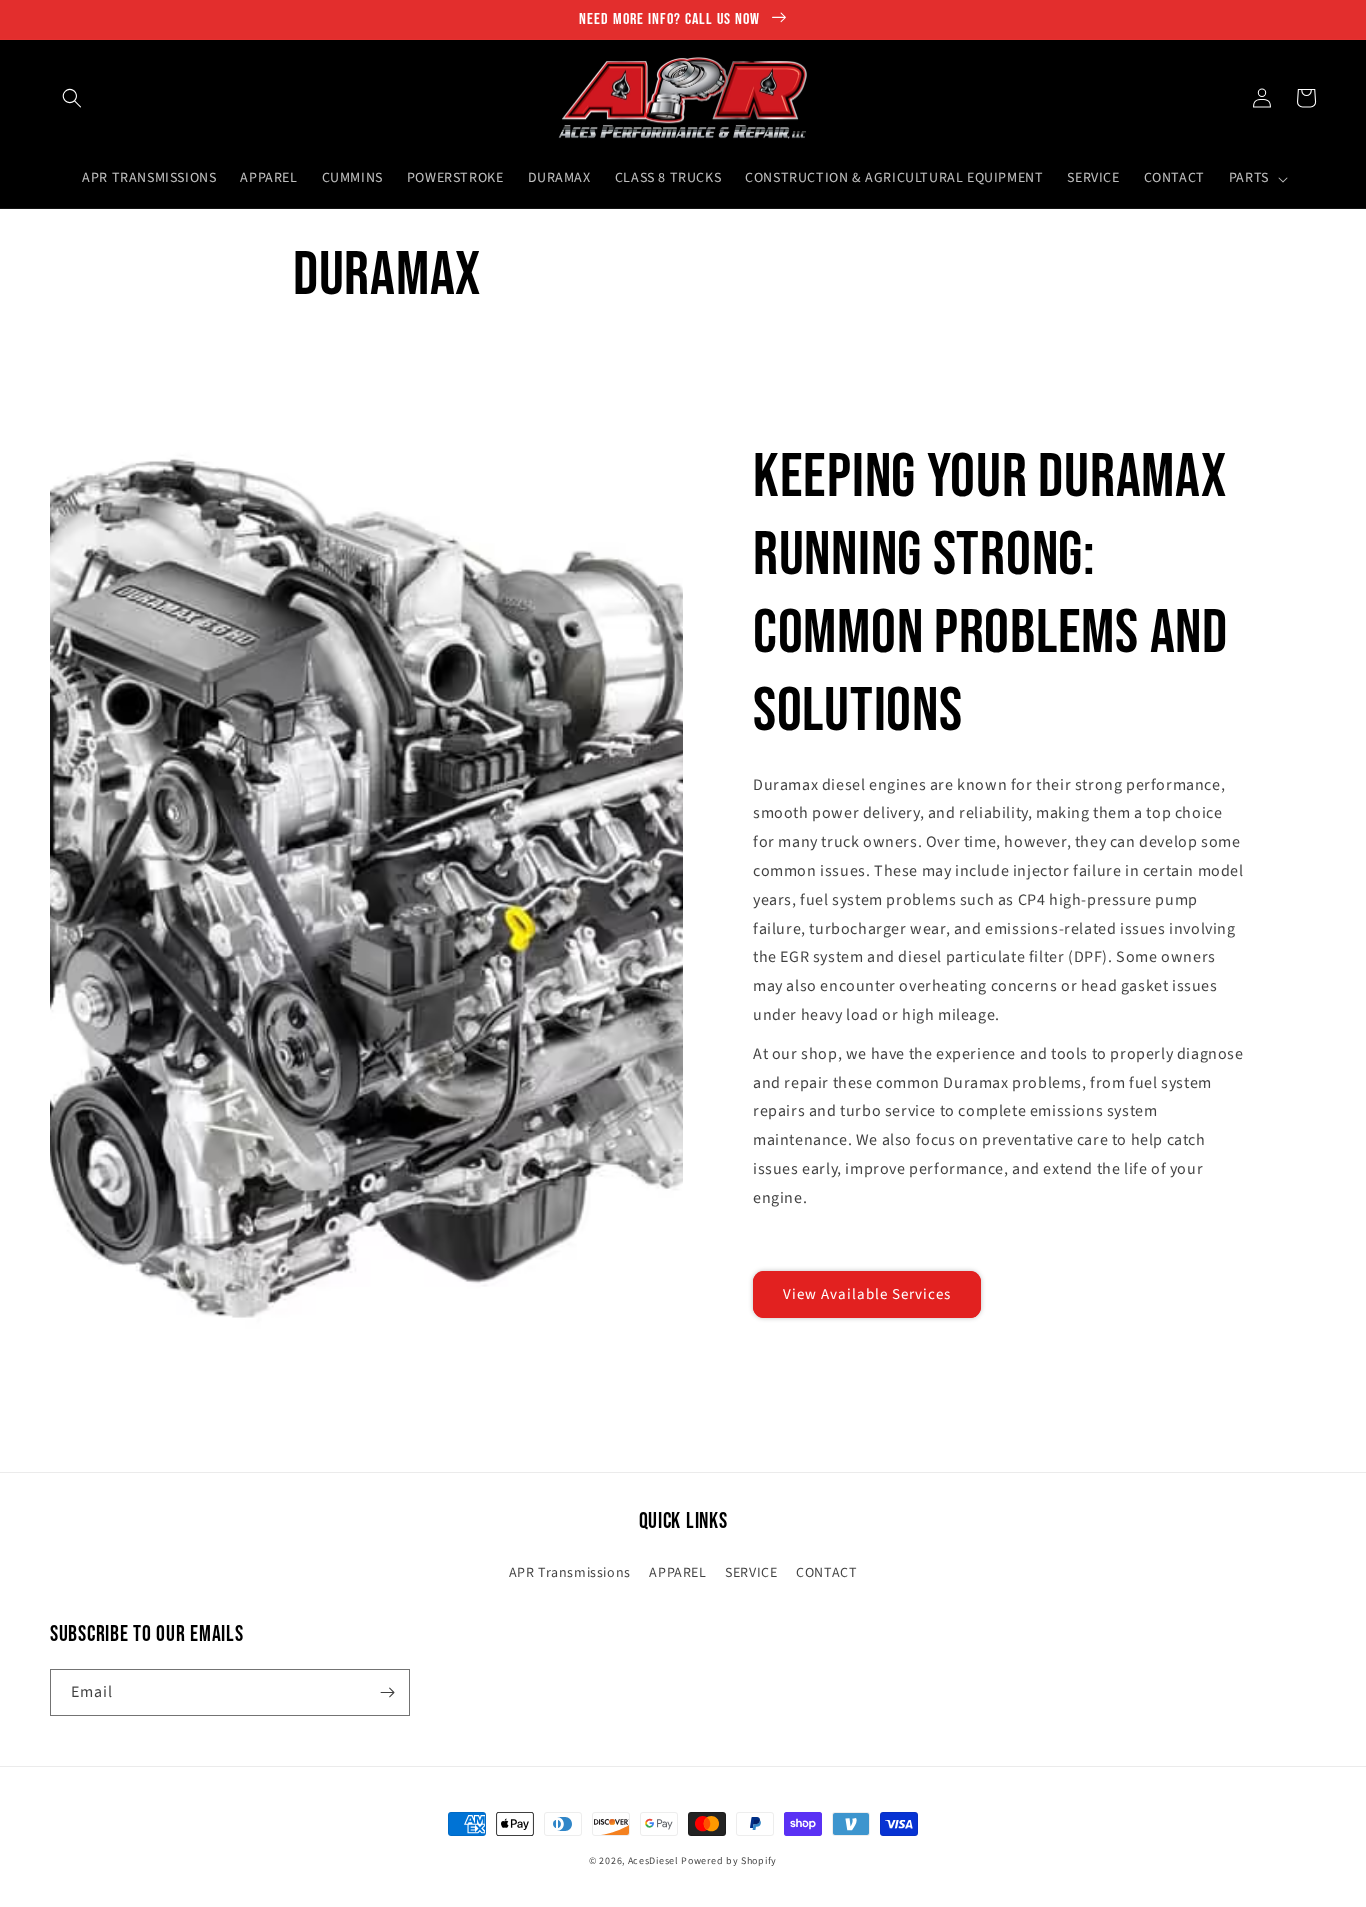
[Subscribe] (387, 1692)
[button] (72, 98)
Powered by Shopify (729, 1861)
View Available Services (867, 1294)
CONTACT (826, 1573)
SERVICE (751, 1573)
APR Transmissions (570, 1573)
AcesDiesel (653, 1861)
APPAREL (677, 1573)
